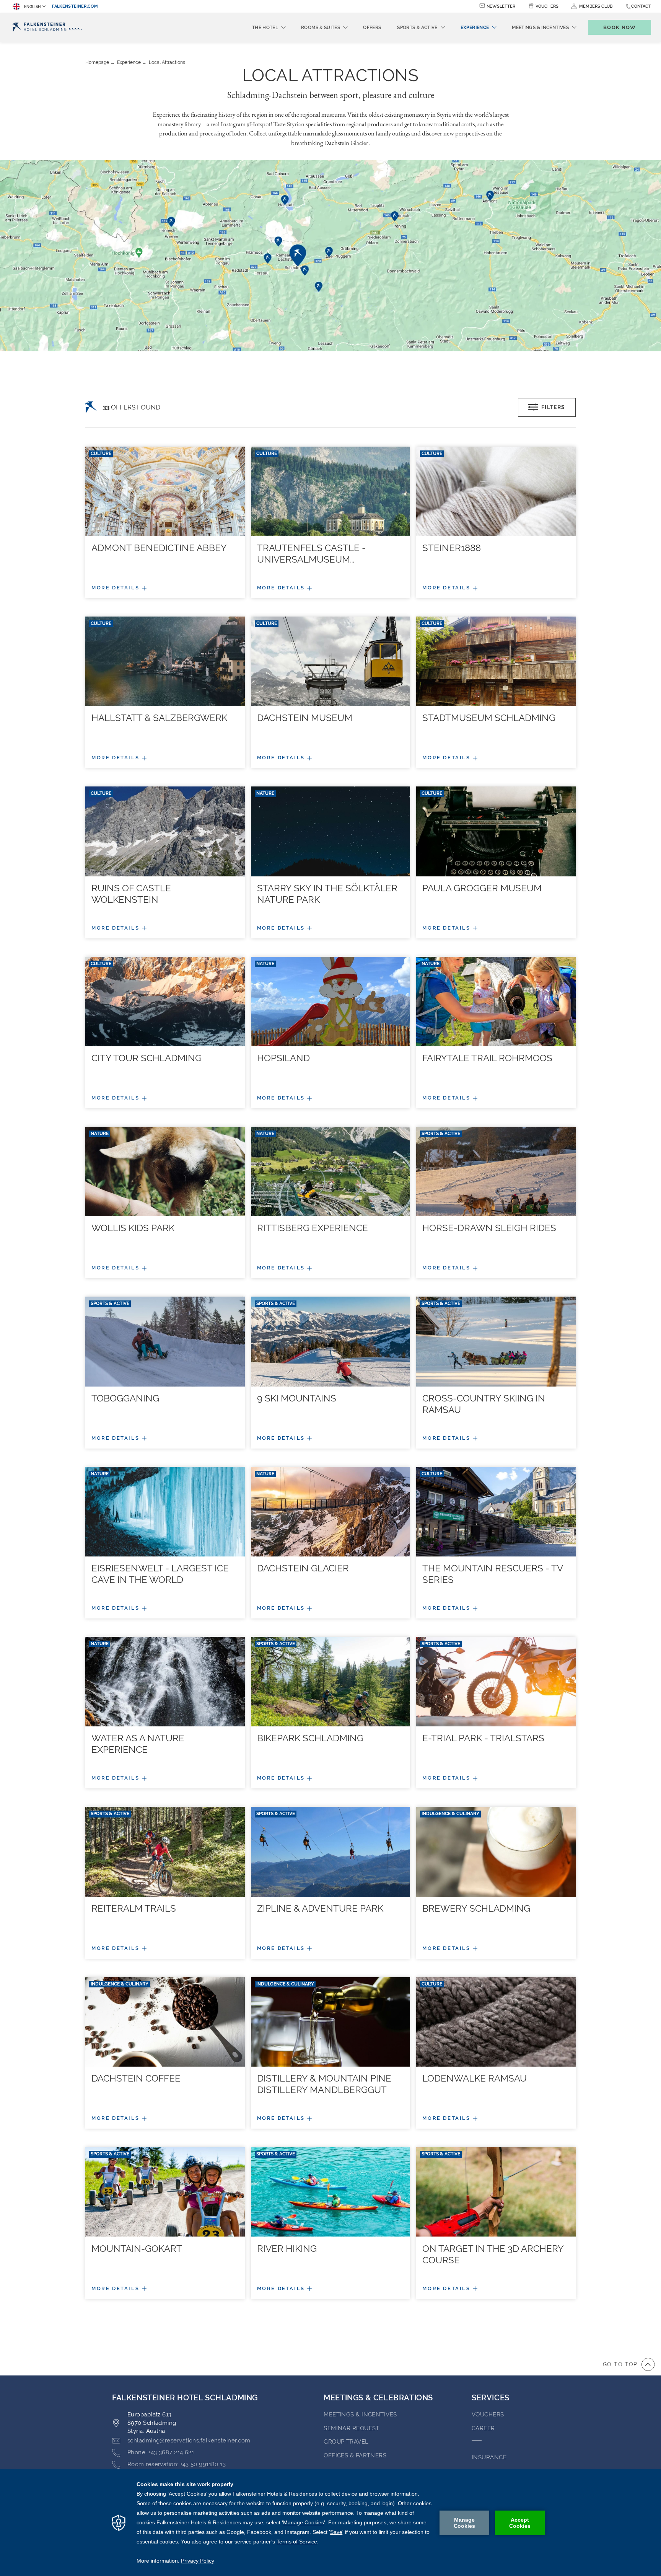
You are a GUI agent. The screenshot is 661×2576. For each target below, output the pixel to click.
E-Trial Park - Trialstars (483, 1738)
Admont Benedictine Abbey (159, 548)
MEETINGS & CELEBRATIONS (378, 2398)
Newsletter (501, 6)
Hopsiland (283, 1058)
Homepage (97, 62)
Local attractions (167, 62)
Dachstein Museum (305, 718)
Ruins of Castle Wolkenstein (131, 894)
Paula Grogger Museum (482, 888)
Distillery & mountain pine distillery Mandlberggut (324, 2084)
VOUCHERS (488, 2414)
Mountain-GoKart (137, 2249)
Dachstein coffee (136, 2078)
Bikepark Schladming (310, 1738)
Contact (641, 6)
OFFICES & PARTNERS (355, 2455)
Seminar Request (352, 2428)
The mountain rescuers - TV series (492, 1574)
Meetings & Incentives (360, 2414)
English (32, 7)
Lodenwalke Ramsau (475, 2078)
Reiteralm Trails (134, 1908)
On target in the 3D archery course (493, 2254)
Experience (129, 62)
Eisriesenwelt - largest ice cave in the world (160, 1574)
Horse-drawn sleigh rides (489, 1228)
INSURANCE (489, 2457)
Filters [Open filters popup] (553, 407)
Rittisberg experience (313, 1228)
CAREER (483, 2428)
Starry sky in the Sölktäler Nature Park (327, 894)
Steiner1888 (452, 548)
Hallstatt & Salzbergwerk (159, 718)
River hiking (287, 2249)
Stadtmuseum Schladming (489, 718)
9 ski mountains (297, 1398)
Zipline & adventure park (320, 1908)
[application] (330, 2523)
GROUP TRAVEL (346, 2442)
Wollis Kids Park (133, 1228)
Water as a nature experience (138, 1744)
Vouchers (547, 6)
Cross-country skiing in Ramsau (484, 1404)
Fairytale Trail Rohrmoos (487, 1058)
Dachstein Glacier (303, 1568)
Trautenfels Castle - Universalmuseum (311, 554)
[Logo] (47, 27)
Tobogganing (125, 1398)
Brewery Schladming (476, 1908)
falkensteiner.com (75, 6)
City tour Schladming (147, 1058)
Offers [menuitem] (372, 28)
